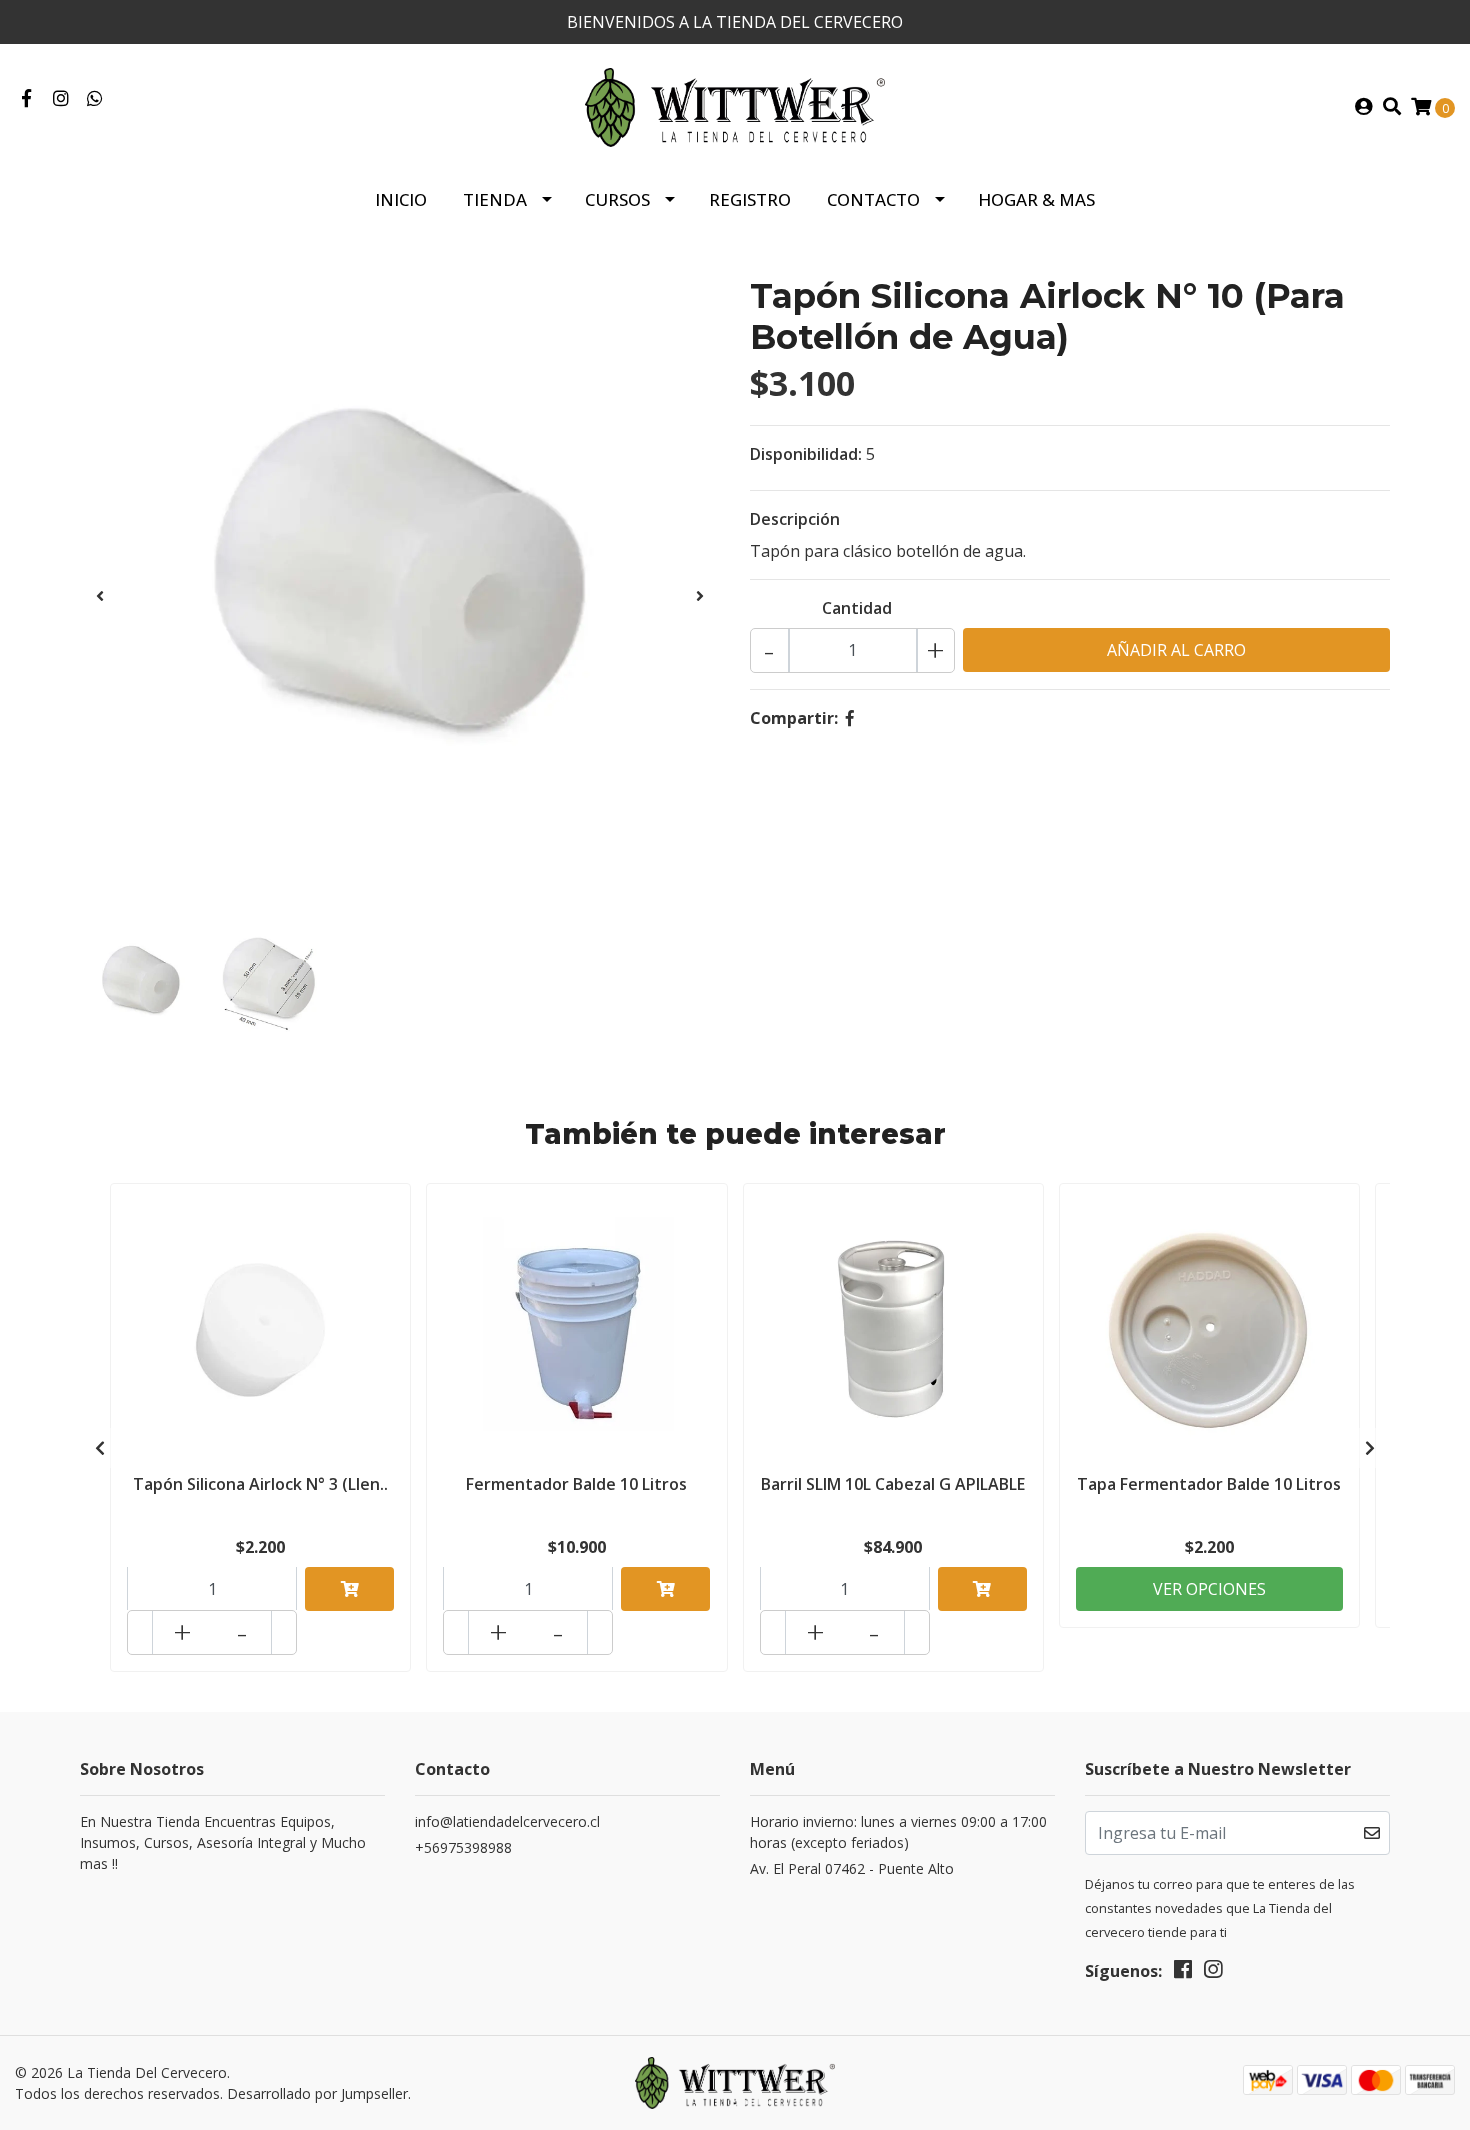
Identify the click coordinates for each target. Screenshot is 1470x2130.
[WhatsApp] (95, 99)
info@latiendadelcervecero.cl (507, 1821)
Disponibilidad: (806, 454)
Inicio (401, 199)
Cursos (617, 199)
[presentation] (100, 596)
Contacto (873, 199)
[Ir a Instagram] (61, 99)
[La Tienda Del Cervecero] (735, 106)
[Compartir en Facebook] (850, 718)
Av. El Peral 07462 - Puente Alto (852, 1868)
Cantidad (857, 608)
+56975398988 (463, 1847)
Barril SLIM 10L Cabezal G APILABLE (893, 1484)
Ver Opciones (1209, 1589)
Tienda (495, 199)
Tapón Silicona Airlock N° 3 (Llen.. (260, 1484)
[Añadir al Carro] (349, 1589)
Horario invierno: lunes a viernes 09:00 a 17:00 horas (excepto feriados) (898, 1832)
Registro (750, 199)
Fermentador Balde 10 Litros (576, 1484)
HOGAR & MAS (1036, 199)
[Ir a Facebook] (26, 99)
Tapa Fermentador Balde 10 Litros (1209, 1484)
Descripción (795, 519)
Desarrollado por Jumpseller (317, 2093)
